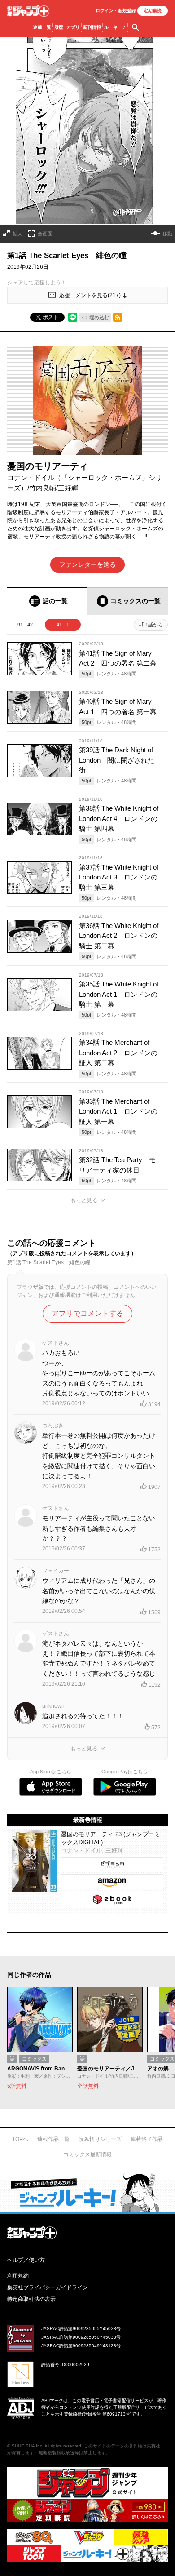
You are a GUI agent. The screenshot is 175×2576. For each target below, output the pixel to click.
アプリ (73, 27)
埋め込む (99, 317)
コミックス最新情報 (87, 2154)
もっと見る (84, 1200)
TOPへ (20, 2139)
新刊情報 (92, 27)
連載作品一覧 (53, 2139)
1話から (154, 625)
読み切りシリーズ (100, 2139)
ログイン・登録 (116, 11)
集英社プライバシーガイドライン (48, 2287)
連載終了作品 (147, 2139)
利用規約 (18, 2276)
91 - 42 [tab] (25, 625)
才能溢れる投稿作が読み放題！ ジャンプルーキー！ (87, 2192)
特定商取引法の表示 (31, 2299)
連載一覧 (42, 27)
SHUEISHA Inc (27, 2446)
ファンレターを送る (87, 564)
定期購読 (153, 11)
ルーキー (115, 27)
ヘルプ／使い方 (26, 2260)
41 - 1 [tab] (63, 625)
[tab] (47, 601)
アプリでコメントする (87, 1313)
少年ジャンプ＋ (28, 11)
